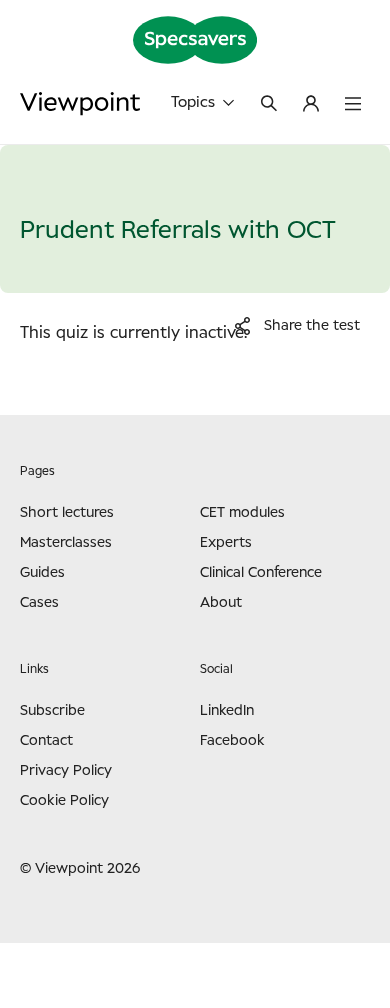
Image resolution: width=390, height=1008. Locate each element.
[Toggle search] (269, 105)
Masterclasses (66, 543)
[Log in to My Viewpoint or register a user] (311, 105)
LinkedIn (227, 711)
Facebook (232, 741)
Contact (46, 741)
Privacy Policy (66, 771)
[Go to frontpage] (80, 103)
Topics (193, 102)
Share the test (312, 326)
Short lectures (67, 513)
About (221, 603)
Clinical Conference (261, 573)
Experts (226, 543)
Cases (39, 603)
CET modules (242, 513)
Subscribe (52, 711)
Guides (42, 573)
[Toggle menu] (353, 105)
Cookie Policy (64, 801)
